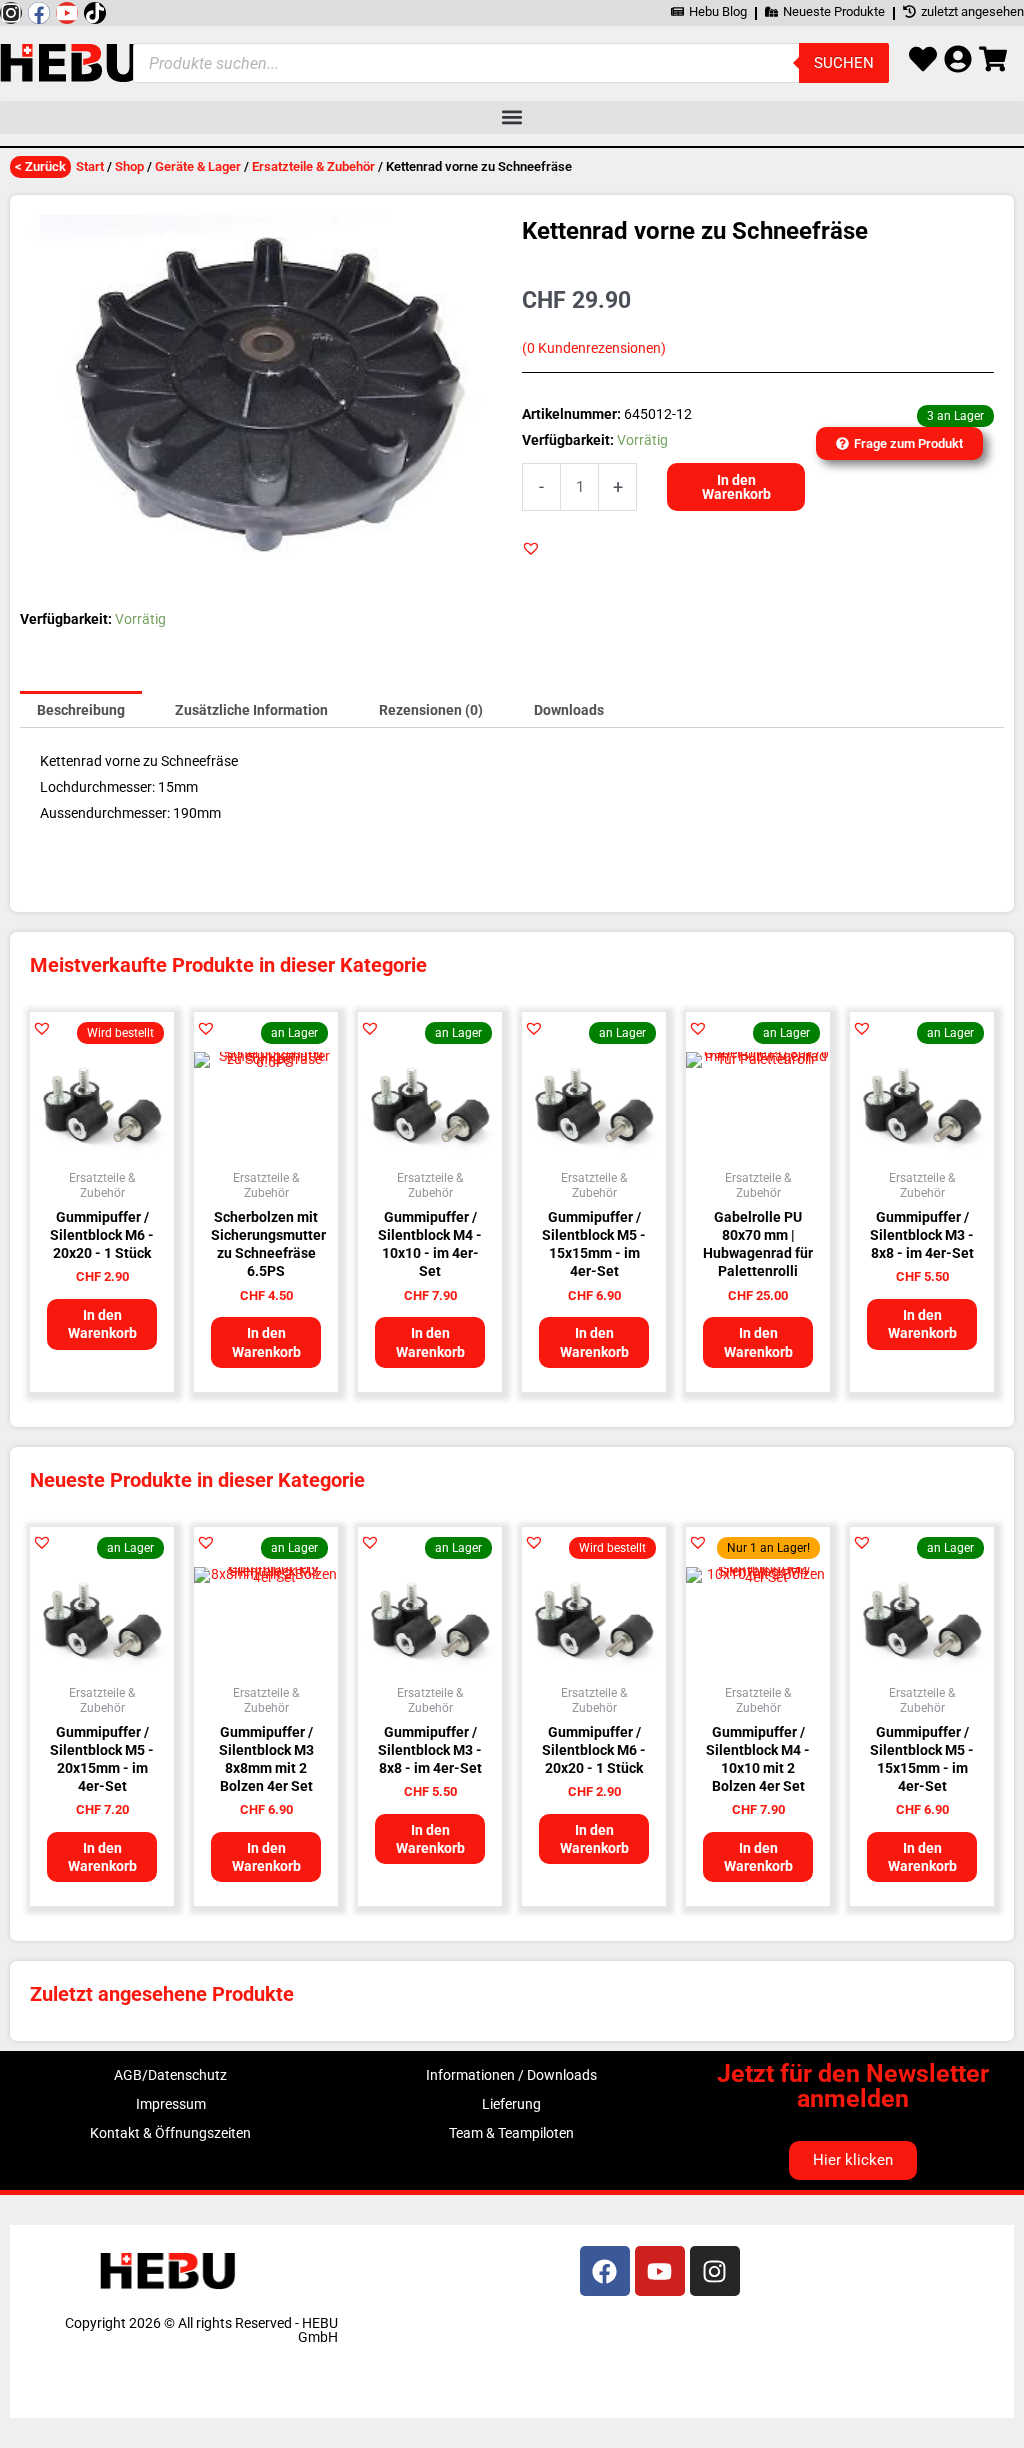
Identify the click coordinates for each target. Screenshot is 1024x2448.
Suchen (844, 63)
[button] (512, 117)
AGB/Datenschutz (170, 2075)
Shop (129, 166)
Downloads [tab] (569, 710)
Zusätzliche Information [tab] (251, 710)
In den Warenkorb (736, 487)
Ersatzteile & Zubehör (313, 166)
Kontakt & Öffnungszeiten (170, 2133)
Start (90, 166)
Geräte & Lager (198, 166)
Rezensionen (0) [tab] (431, 710)
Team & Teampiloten (511, 2133)
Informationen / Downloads (511, 2075)
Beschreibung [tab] (81, 710)
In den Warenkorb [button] (102, 1324)
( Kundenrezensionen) (594, 348)
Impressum (171, 2104)
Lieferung (511, 2104)
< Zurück (40, 166)
